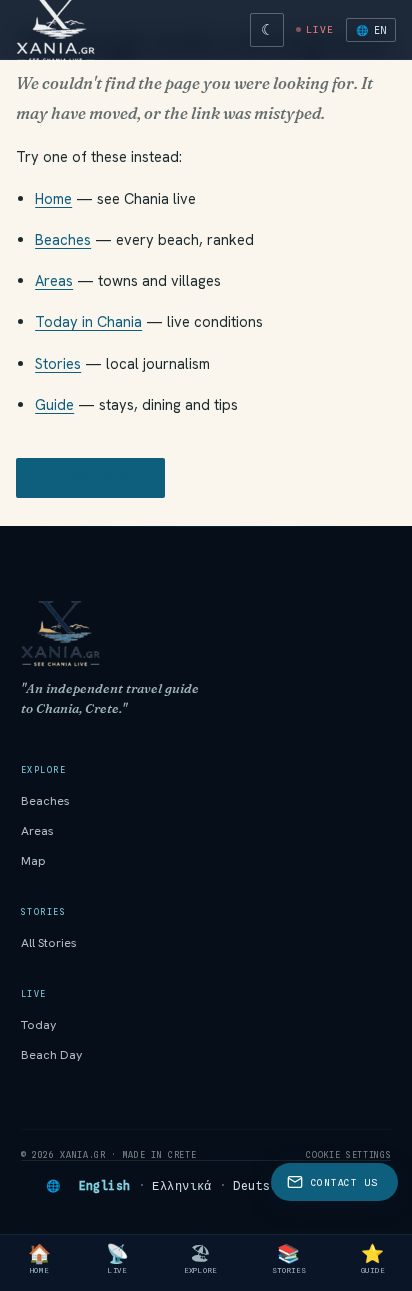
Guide (54, 404)
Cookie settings (348, 1155)
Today (39, 1025)
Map (33, 861)
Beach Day (52, 1055)
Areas (54, 280)
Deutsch (259, 1186)
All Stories (49, 943)
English (105, 1186)
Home (53, 198)
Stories (58, 363)
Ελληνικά (182, 1186)
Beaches (63, 239)
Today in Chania (88, 321)
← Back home (90, 478)
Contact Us (344, 1182)
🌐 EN (371, 30)
